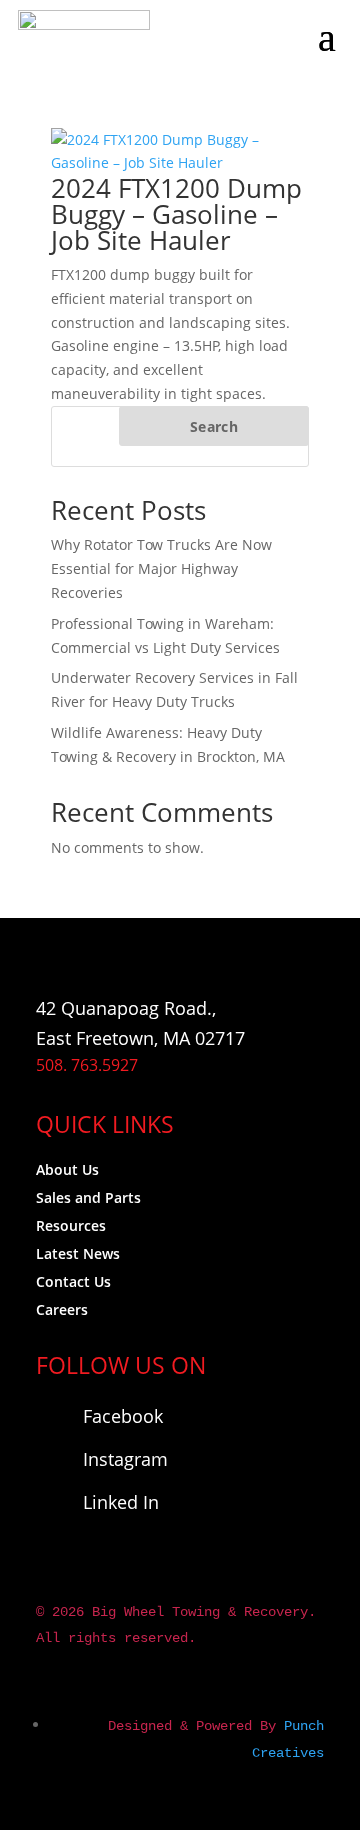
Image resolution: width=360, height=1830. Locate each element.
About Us (67, 1169)
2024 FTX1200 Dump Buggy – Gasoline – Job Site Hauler (176, 214)
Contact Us (73, 1281)
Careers (62, 1309)
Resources (71, 1225)
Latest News (78, 1253)
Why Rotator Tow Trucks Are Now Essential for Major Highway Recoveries (161, 568)
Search (214, 426)
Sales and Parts (88, 1197)
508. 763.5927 (87, 1065)
